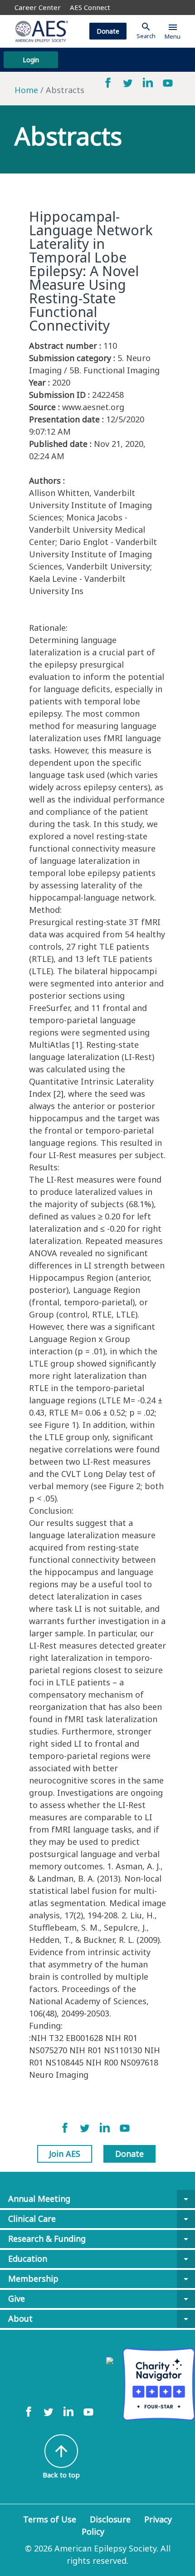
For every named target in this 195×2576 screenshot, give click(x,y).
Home (26, 90)
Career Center (38, 7)
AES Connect (90, 7)
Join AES (65, 2154)
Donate (108, 31)
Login (31, 60)
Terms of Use (50, 2519)
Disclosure (110, 2519)
